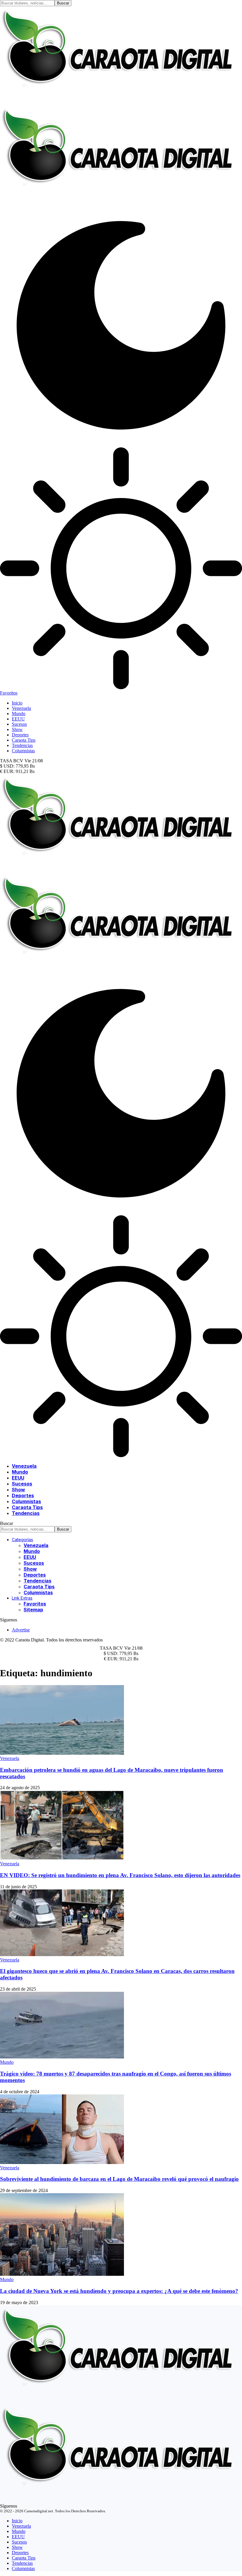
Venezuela (10, 1758)
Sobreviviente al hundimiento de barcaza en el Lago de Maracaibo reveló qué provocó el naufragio (119, 2179)
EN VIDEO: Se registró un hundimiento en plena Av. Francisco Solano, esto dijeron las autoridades (120, 1875)
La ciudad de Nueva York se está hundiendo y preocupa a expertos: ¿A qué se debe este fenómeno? (119, 2291)
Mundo (7, 2062)
